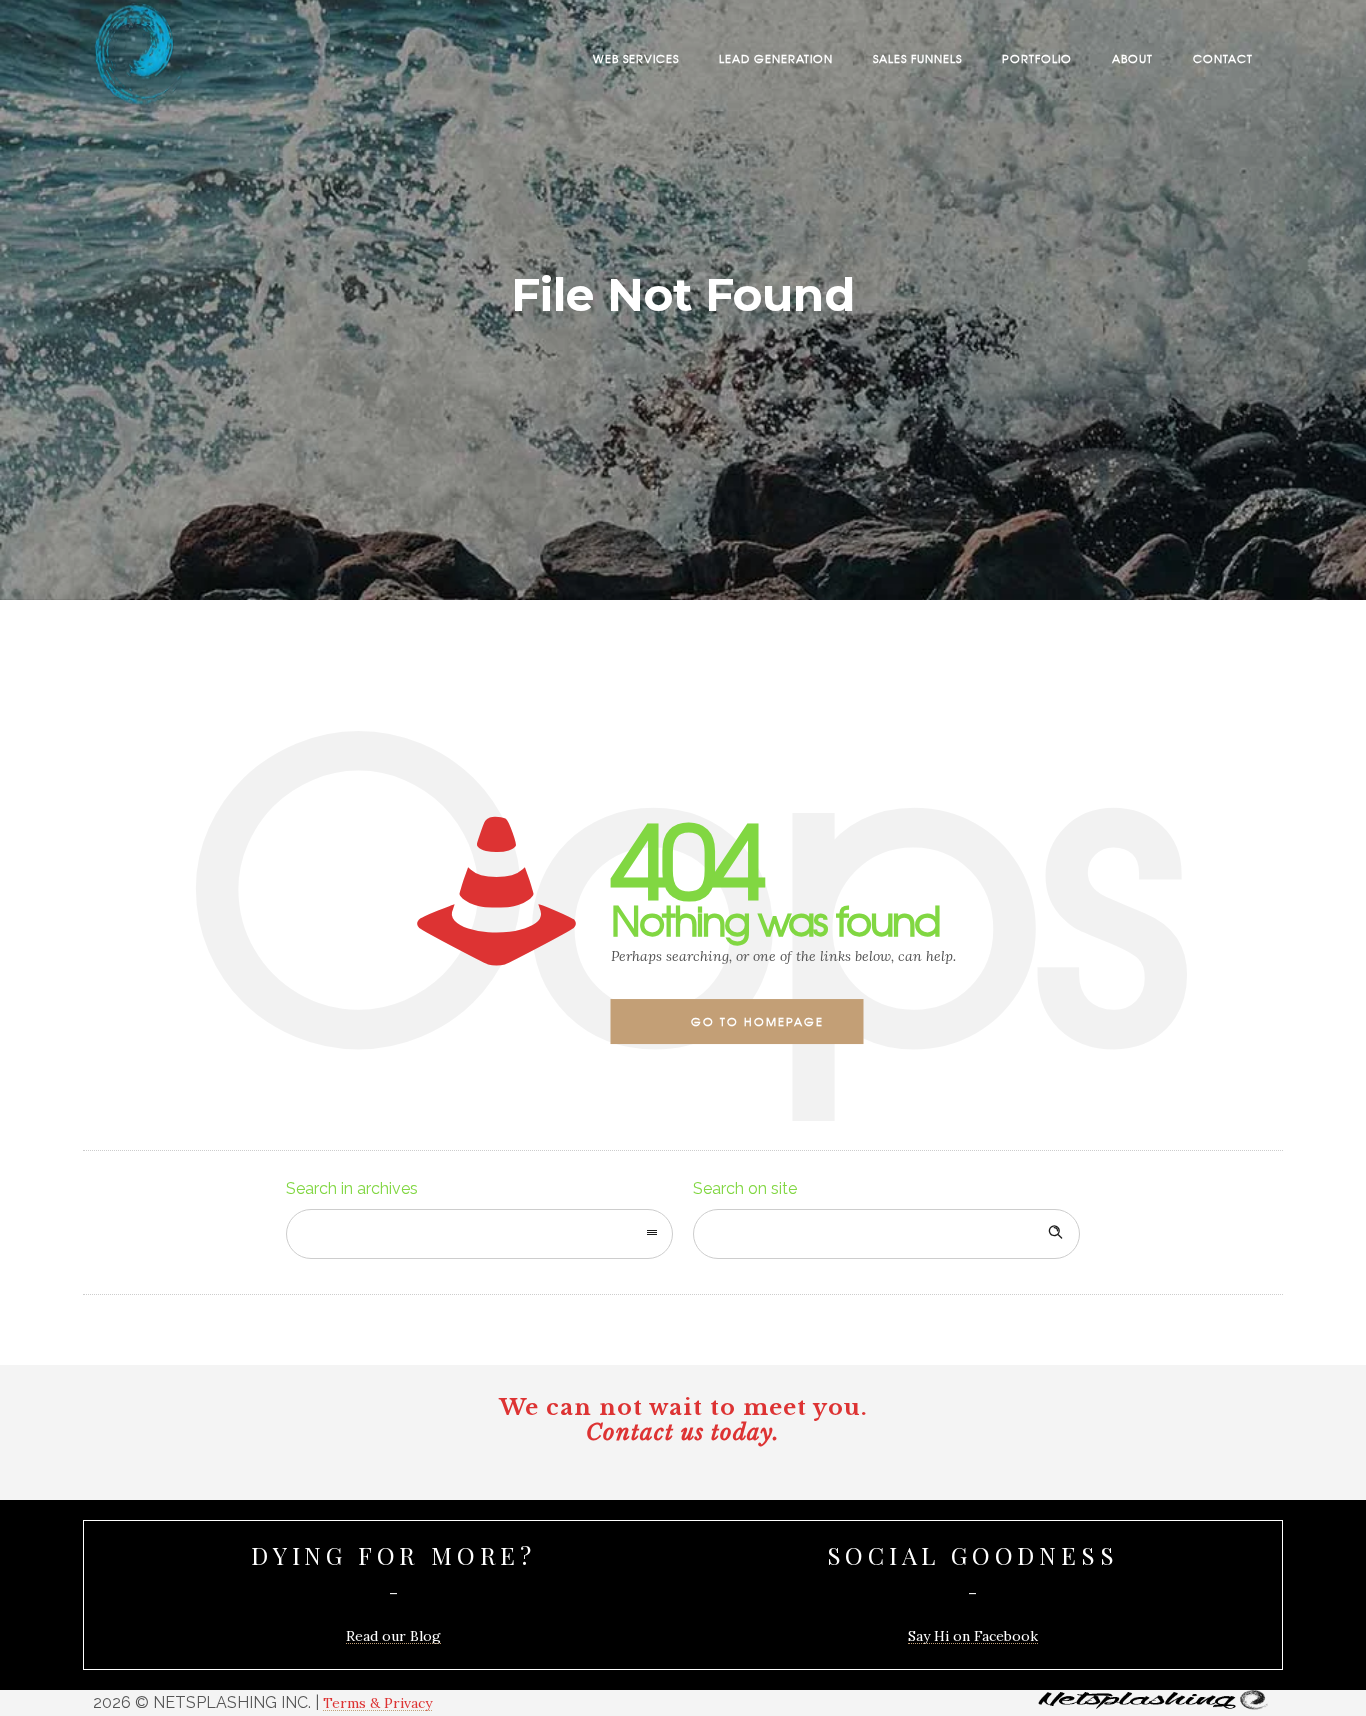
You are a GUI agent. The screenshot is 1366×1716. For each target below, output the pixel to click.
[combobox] (479, 1234)
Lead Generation (776, 58)
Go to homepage (757, 1021)
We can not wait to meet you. (683, 1407)
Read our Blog (393, 1636)
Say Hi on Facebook (973, 1636)
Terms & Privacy (377, 1703)
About (1132, 58)
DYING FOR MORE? (393, 1555)
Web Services (636, 58)
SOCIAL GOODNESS (973, 1555)
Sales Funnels (917, 58)
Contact (1223, 58)
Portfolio (1037, 58)
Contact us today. (683, 1432)
